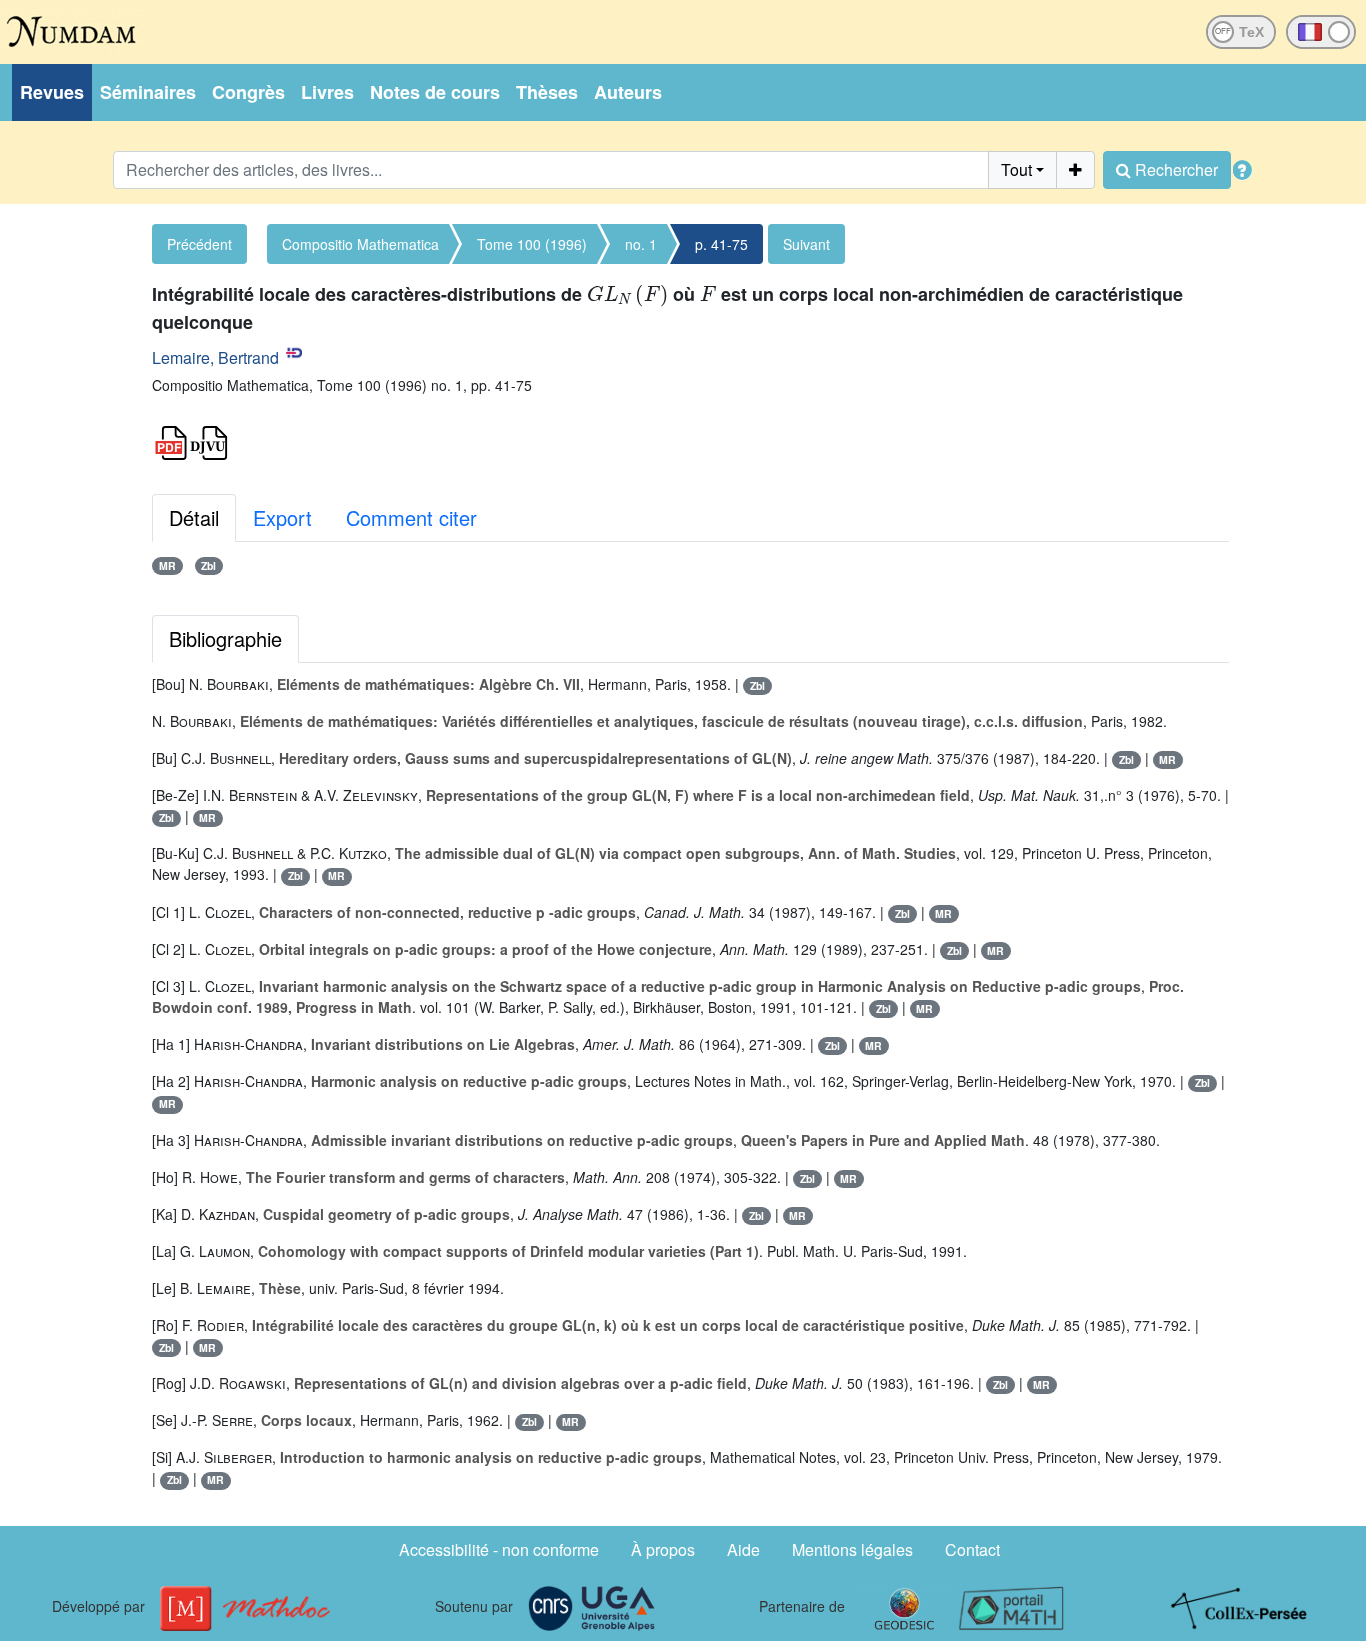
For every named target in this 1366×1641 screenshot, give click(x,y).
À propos (663, 1549)
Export (282, 517)
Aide (743, 1549)
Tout (1016, 169)
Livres (327, 92)
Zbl (208, 565)
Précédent (199, 244)
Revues (52, 92)
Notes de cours (435, 92)
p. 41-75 (721, 244)
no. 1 (641, 244)
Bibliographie (225, 638)
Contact (972, 1549)
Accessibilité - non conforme (499, 1549)
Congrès (248, 92)
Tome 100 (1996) (532, 244)
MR (167, 565)
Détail (194, 517)
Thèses (547, 92)
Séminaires (148, 92)
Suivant (806, 244)
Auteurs (628, 92)
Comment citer (411, 517)
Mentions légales (852, 1549)
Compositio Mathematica (360, 244)
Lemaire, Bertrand (215, 357)
